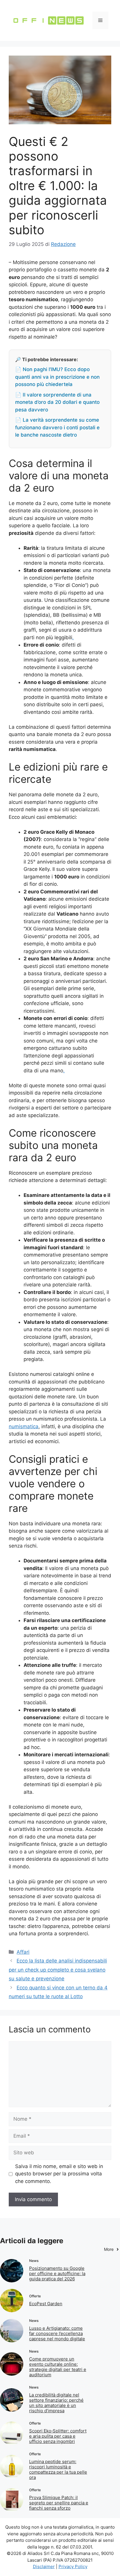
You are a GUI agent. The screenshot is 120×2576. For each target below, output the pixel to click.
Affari (23, 1952)
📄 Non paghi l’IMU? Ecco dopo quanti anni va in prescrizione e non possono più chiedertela (57, 377)
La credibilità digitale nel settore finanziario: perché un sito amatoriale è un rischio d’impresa (56, 2403)
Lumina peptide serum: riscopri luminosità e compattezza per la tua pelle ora (58, 2469)
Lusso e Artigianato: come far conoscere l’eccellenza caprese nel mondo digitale (57, 2333)
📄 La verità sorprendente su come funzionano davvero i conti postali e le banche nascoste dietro (57, 427)
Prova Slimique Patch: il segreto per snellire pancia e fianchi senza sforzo (59, 2503)
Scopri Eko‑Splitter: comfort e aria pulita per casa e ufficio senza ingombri (58, 2436)
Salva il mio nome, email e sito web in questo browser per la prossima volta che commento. (59, 2174)
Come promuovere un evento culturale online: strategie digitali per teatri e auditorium (58, 2367)
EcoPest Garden (46, 2304)
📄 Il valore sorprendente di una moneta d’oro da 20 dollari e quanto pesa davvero (57, 402)
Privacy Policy (73, 2566)
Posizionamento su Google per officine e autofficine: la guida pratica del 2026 (57, 2273)
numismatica (24, 1426)
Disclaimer (44, 2566)
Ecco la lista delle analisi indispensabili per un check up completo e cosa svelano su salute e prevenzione (58, 1970)
